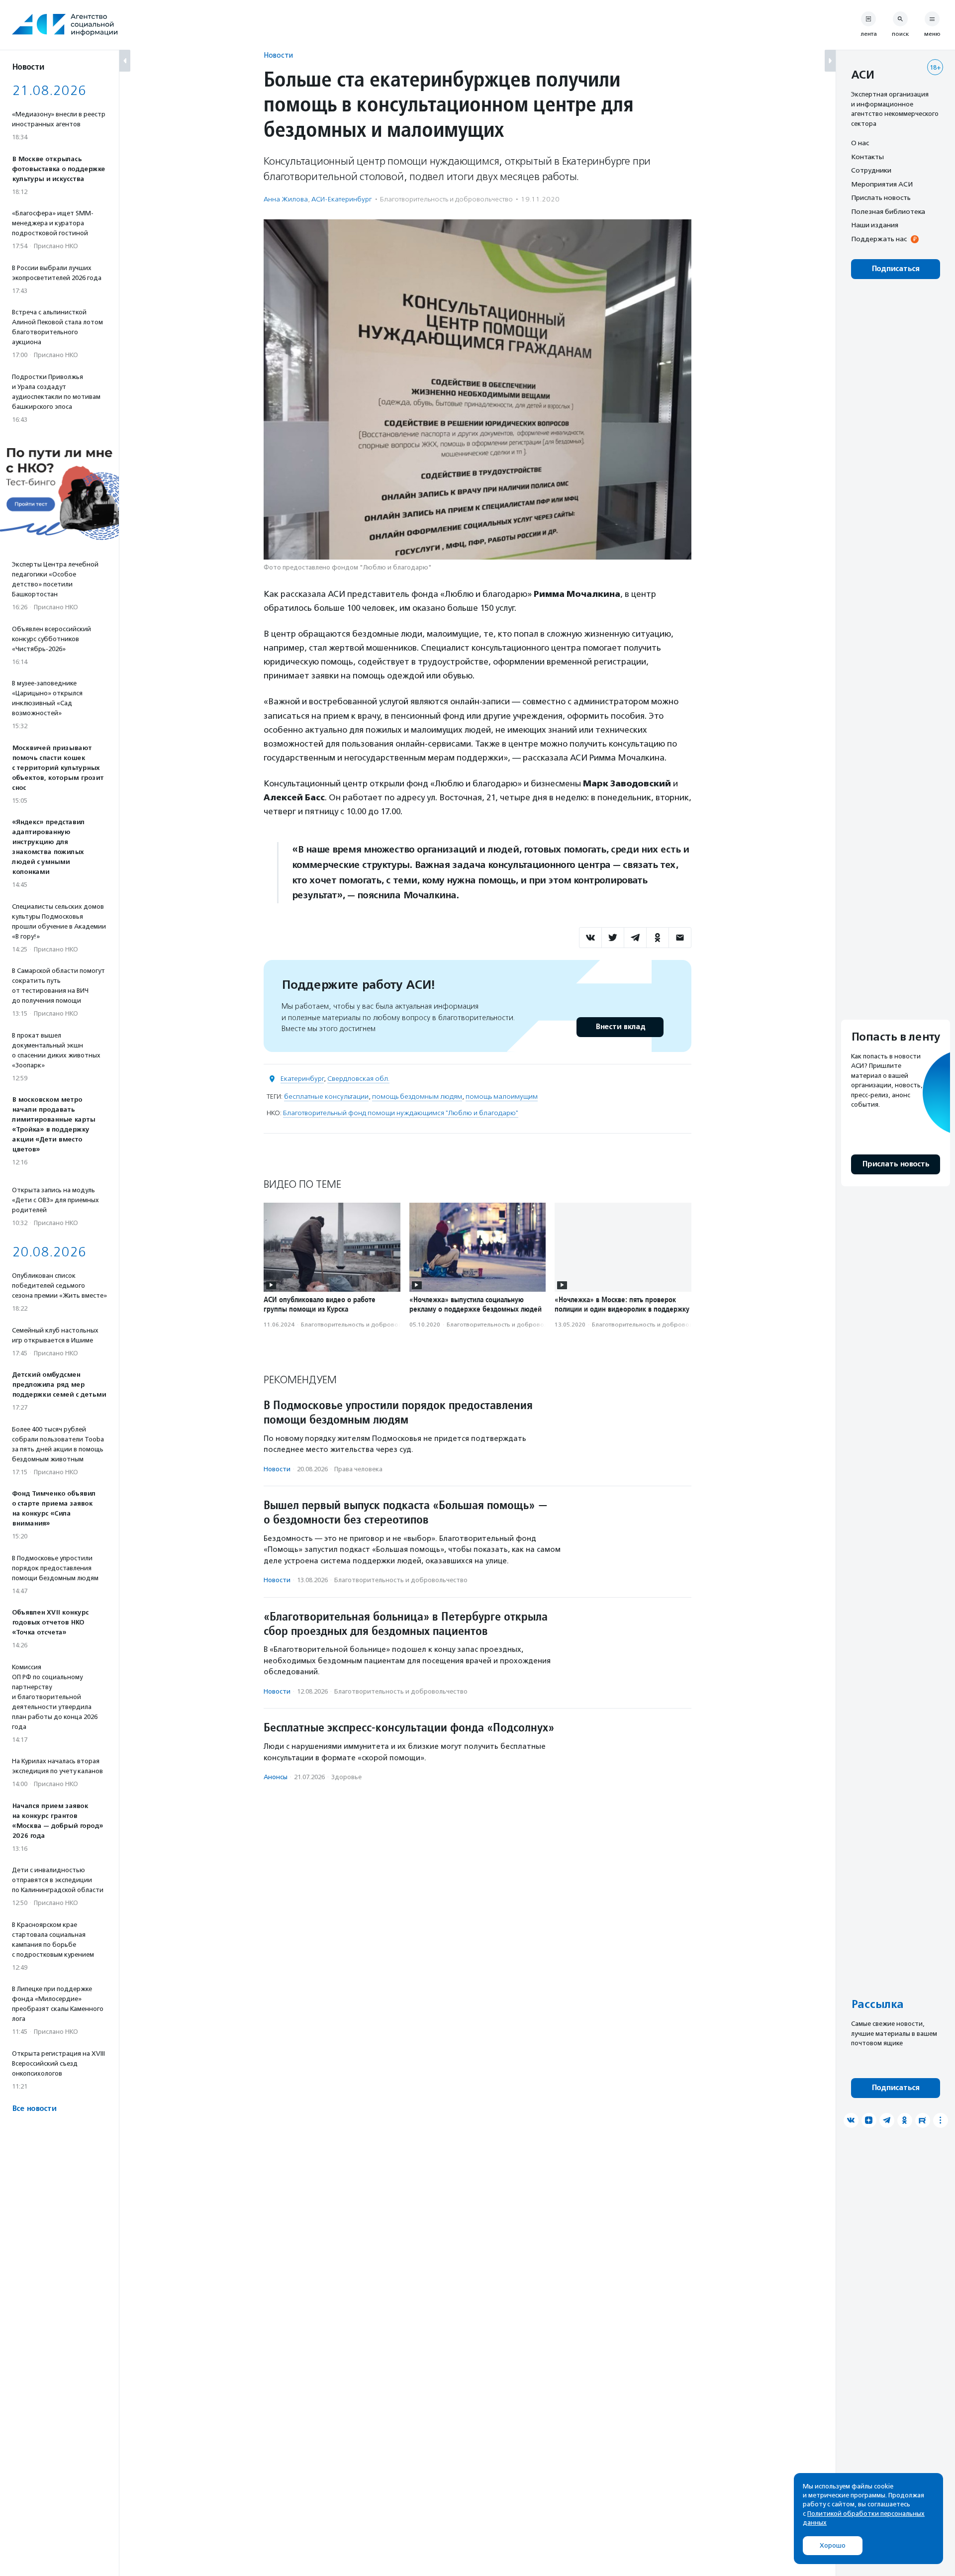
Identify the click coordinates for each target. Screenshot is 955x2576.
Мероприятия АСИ (882, 184)
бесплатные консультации (326, 1097)
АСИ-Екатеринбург (342, 199)
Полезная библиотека (888, 211)
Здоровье (346, 1777)
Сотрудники (871, 170)
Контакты (867, 157)
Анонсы (276, 1777)
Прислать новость (881, 197)
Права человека (358, 1469)
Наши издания (875, 225)
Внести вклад (620, 1027)
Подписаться (896, 269)
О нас (860, 143)
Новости (278, 55)
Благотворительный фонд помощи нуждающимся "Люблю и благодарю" (401, 1113)
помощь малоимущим (502, 1097)
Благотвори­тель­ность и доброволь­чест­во (446, 199)
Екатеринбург (302, 1079)
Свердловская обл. (358, 1079)
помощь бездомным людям (417, 1097)
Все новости (34, 2109)
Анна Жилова (286, 199)
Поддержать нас (879, 239)
